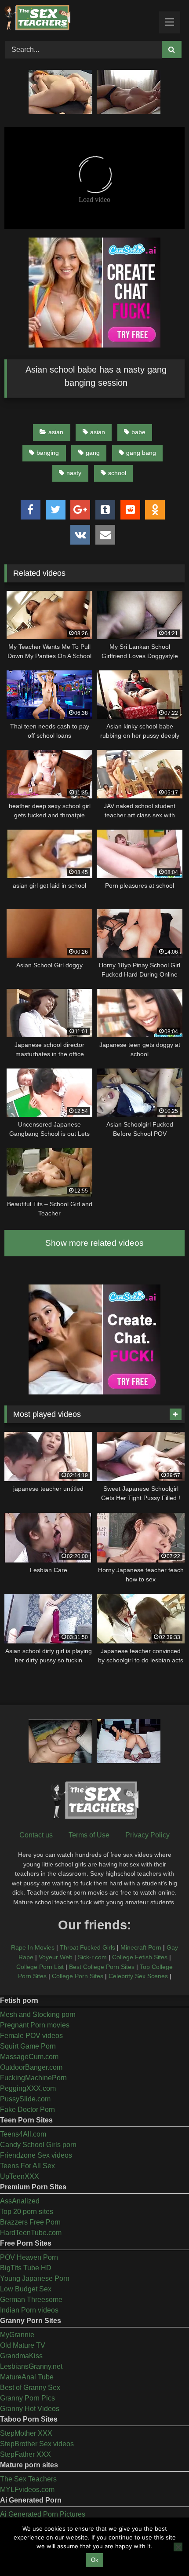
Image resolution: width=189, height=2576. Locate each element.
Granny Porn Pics (27, 2398)
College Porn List (40, 1967)
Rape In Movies (33, 1947)
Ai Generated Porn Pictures (43, 2514)
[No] (178, 2547)
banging (48, 453)
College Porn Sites (78, 1976)
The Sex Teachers (28, 2479)
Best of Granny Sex (30, 2388)
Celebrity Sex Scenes (138, 1976)
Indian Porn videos (29, 2310)
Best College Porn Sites (102, 1967)
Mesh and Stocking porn (38, 2014)
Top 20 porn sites (27, 2212)
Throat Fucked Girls (87, 1947)
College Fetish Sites (140, 1957)
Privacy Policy (147, 1835)
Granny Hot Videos (30, 2409)
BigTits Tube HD (26, 2268)
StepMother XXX (26, 2433)
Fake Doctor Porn (27, 2109)
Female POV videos (31, 2036)
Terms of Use (89, 1835)
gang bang (141, 453)
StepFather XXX (25, 2454)
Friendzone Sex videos (36, 2155)
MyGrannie (17, 2335)
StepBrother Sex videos (37, 2444)
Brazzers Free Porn (30, 2222)
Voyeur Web (56, 1957)
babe (138, 432)
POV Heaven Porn (29, 2257)
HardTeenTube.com (31, 2233)
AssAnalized (20, 2201)
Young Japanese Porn (35, 2278)
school (117, 473)
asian (56, 432)
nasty (74, 473)
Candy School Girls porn (38, 2145)
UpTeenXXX (20, 2176)
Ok (95, 2560)
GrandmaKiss (21, 2356)
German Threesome (31, 2300)
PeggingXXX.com (28, 2088)
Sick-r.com (92, 1957)
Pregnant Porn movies (35, 2025)
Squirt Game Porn (28, 2046)
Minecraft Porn (141, 1947)
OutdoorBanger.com (31, 2067)
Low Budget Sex (26, 2289)
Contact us (36, 1835)
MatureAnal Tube (27, 2377)
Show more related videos (94, 1243)
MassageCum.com (29, 2057)
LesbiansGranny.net (31, 2366)
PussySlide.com (25, 2099)
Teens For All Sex (27, 2166)
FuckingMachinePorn (33, 2078)
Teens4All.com (23, 2134)
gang (93, 453)
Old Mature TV (23, 2345)
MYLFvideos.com (27, 2490)
